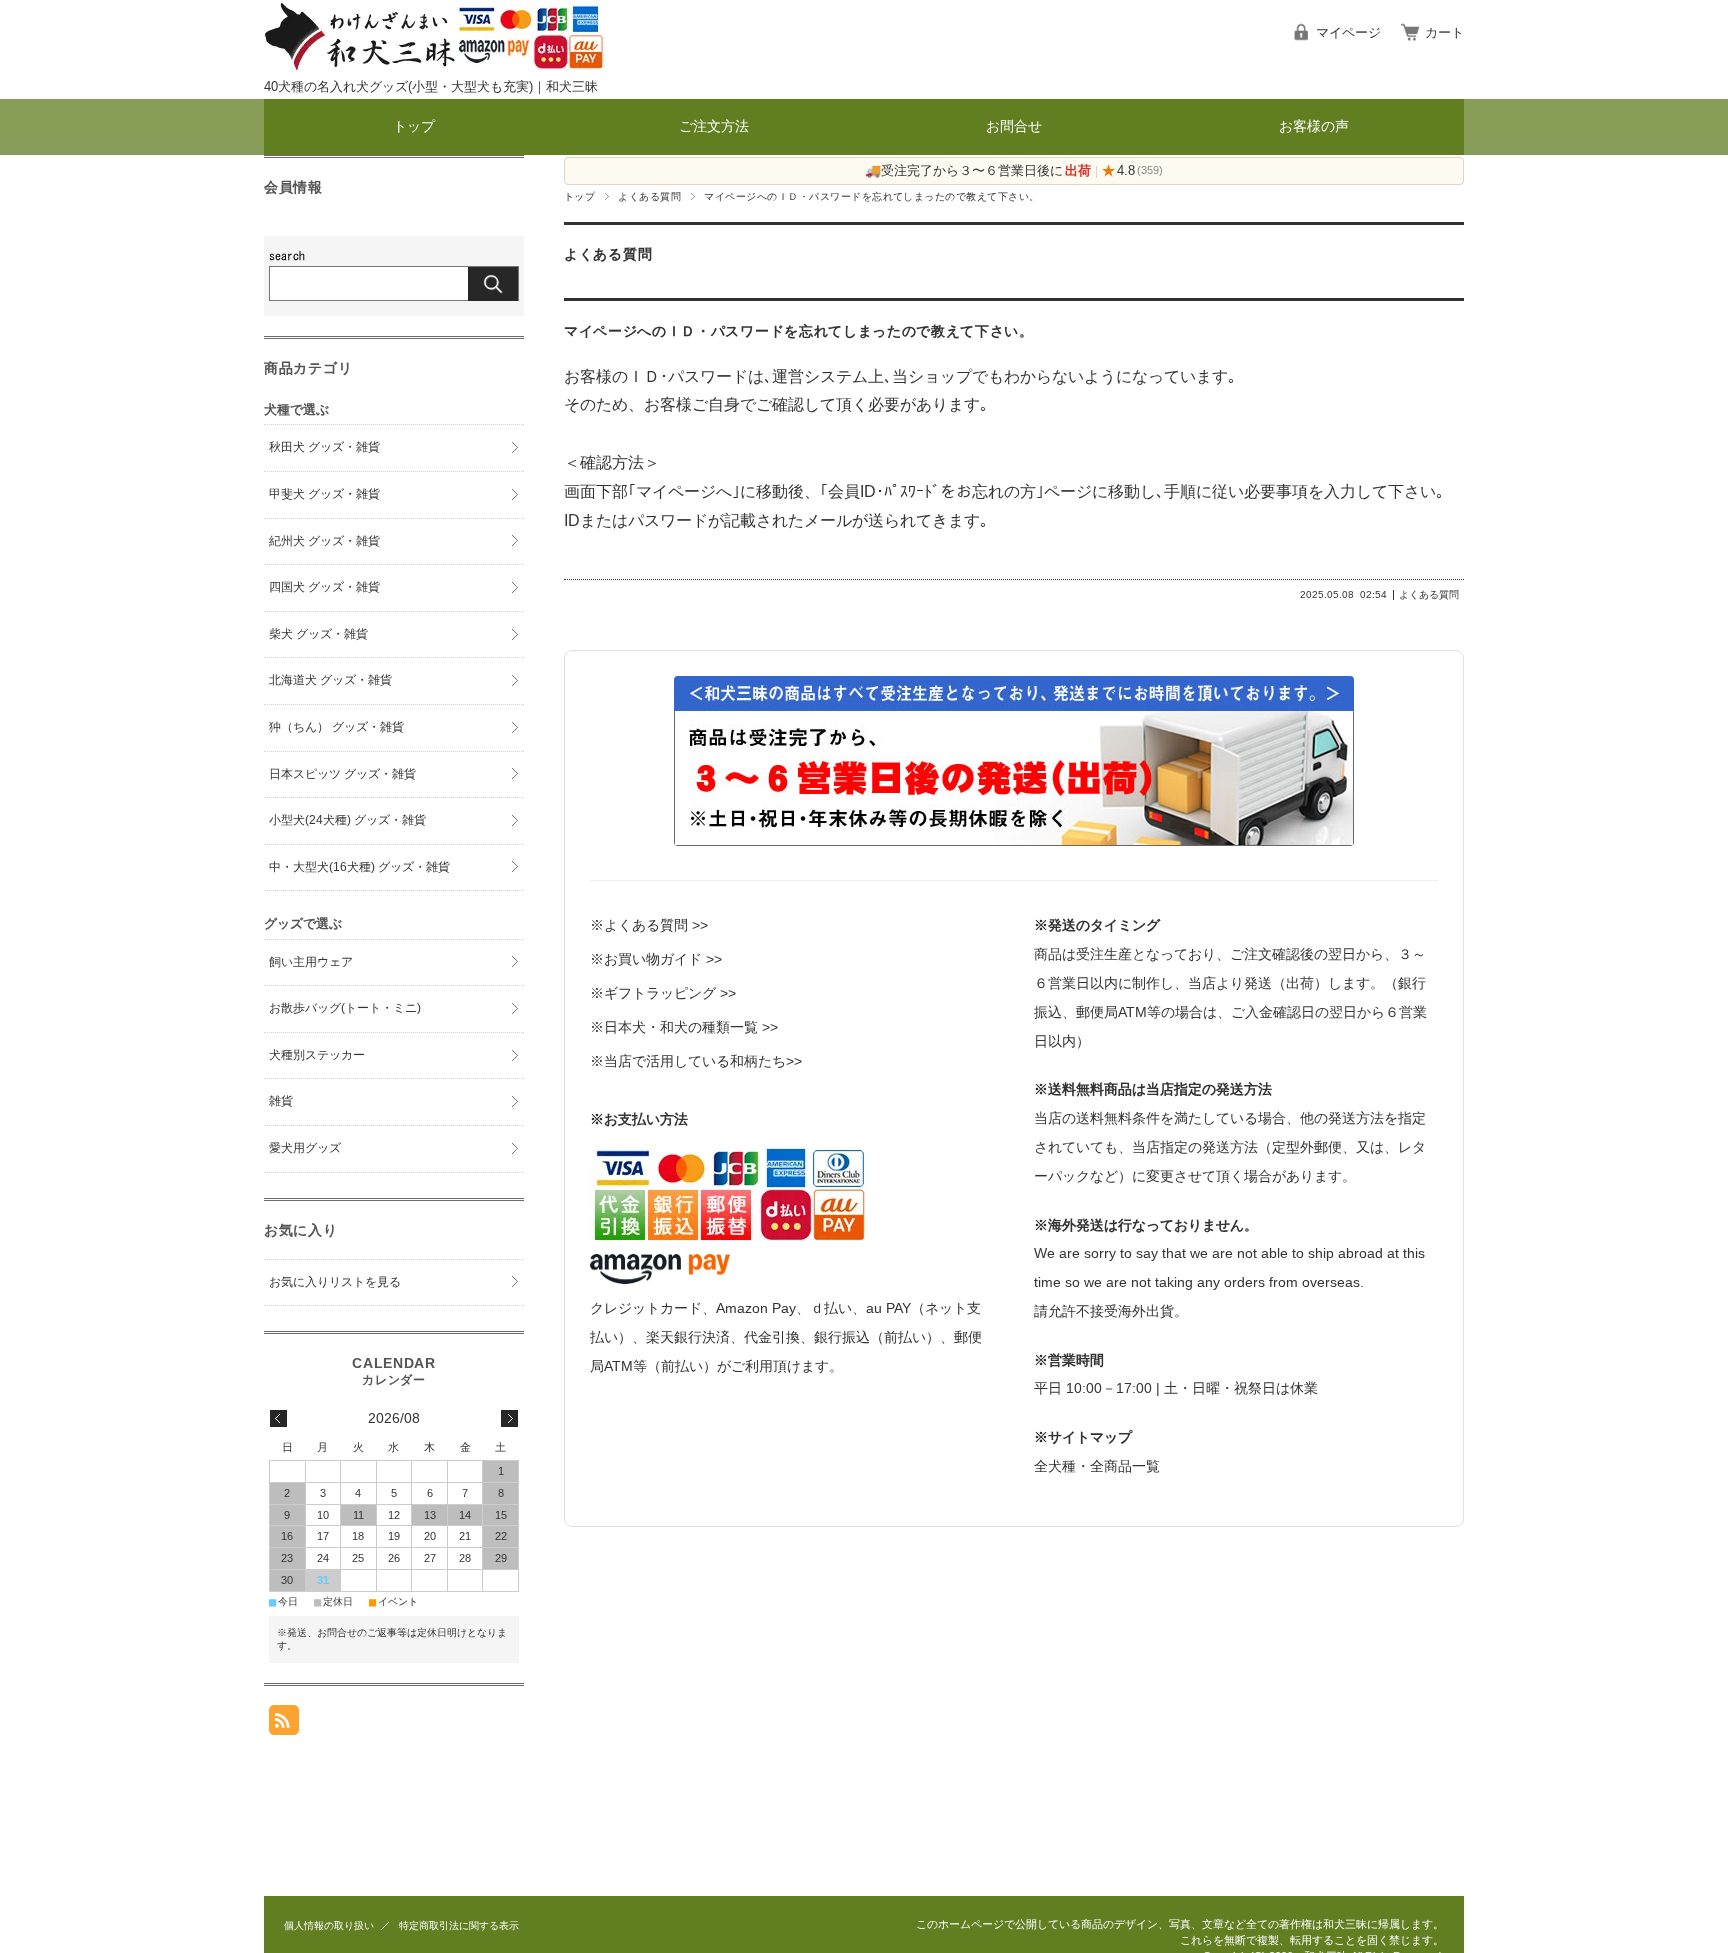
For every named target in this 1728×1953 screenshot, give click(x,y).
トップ (414, 126)
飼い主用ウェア (311, 962)
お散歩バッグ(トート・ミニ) (345, 1008)
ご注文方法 (714, 126)
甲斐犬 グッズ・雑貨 (324, 494)
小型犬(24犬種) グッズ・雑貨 (347, 820)
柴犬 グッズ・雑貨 (318, 634)
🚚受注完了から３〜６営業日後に (978, 170)
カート (1444, 32)
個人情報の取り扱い (329, 1925)
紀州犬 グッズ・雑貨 (324, 541)
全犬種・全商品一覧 (1097, 1466)
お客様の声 (1314, 126)
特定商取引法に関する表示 (459, 1925)
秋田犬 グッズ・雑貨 (324, 447)
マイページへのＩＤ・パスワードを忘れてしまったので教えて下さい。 (799, 331)
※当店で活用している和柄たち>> (696, 1061)
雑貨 (281, 1101)
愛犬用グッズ (305, 1148)
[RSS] (284, 1724)
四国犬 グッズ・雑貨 (324, 587)
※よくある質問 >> (649, 925)
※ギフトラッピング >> (663, 993)
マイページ (1348, 32)
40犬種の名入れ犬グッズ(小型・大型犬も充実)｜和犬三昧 (431, 86)
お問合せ (1014, 126)
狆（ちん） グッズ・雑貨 (336, 727)
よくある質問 (649, 196)
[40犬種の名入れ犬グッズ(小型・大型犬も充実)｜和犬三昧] (434, 66)
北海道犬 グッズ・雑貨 (330, 680)
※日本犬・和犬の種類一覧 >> (684, 1027)
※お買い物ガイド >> (656, 959)
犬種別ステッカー (317, 1055)
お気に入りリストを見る (335, 1282)
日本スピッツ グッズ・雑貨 (342, 774)
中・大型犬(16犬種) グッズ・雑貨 (359, 867)
